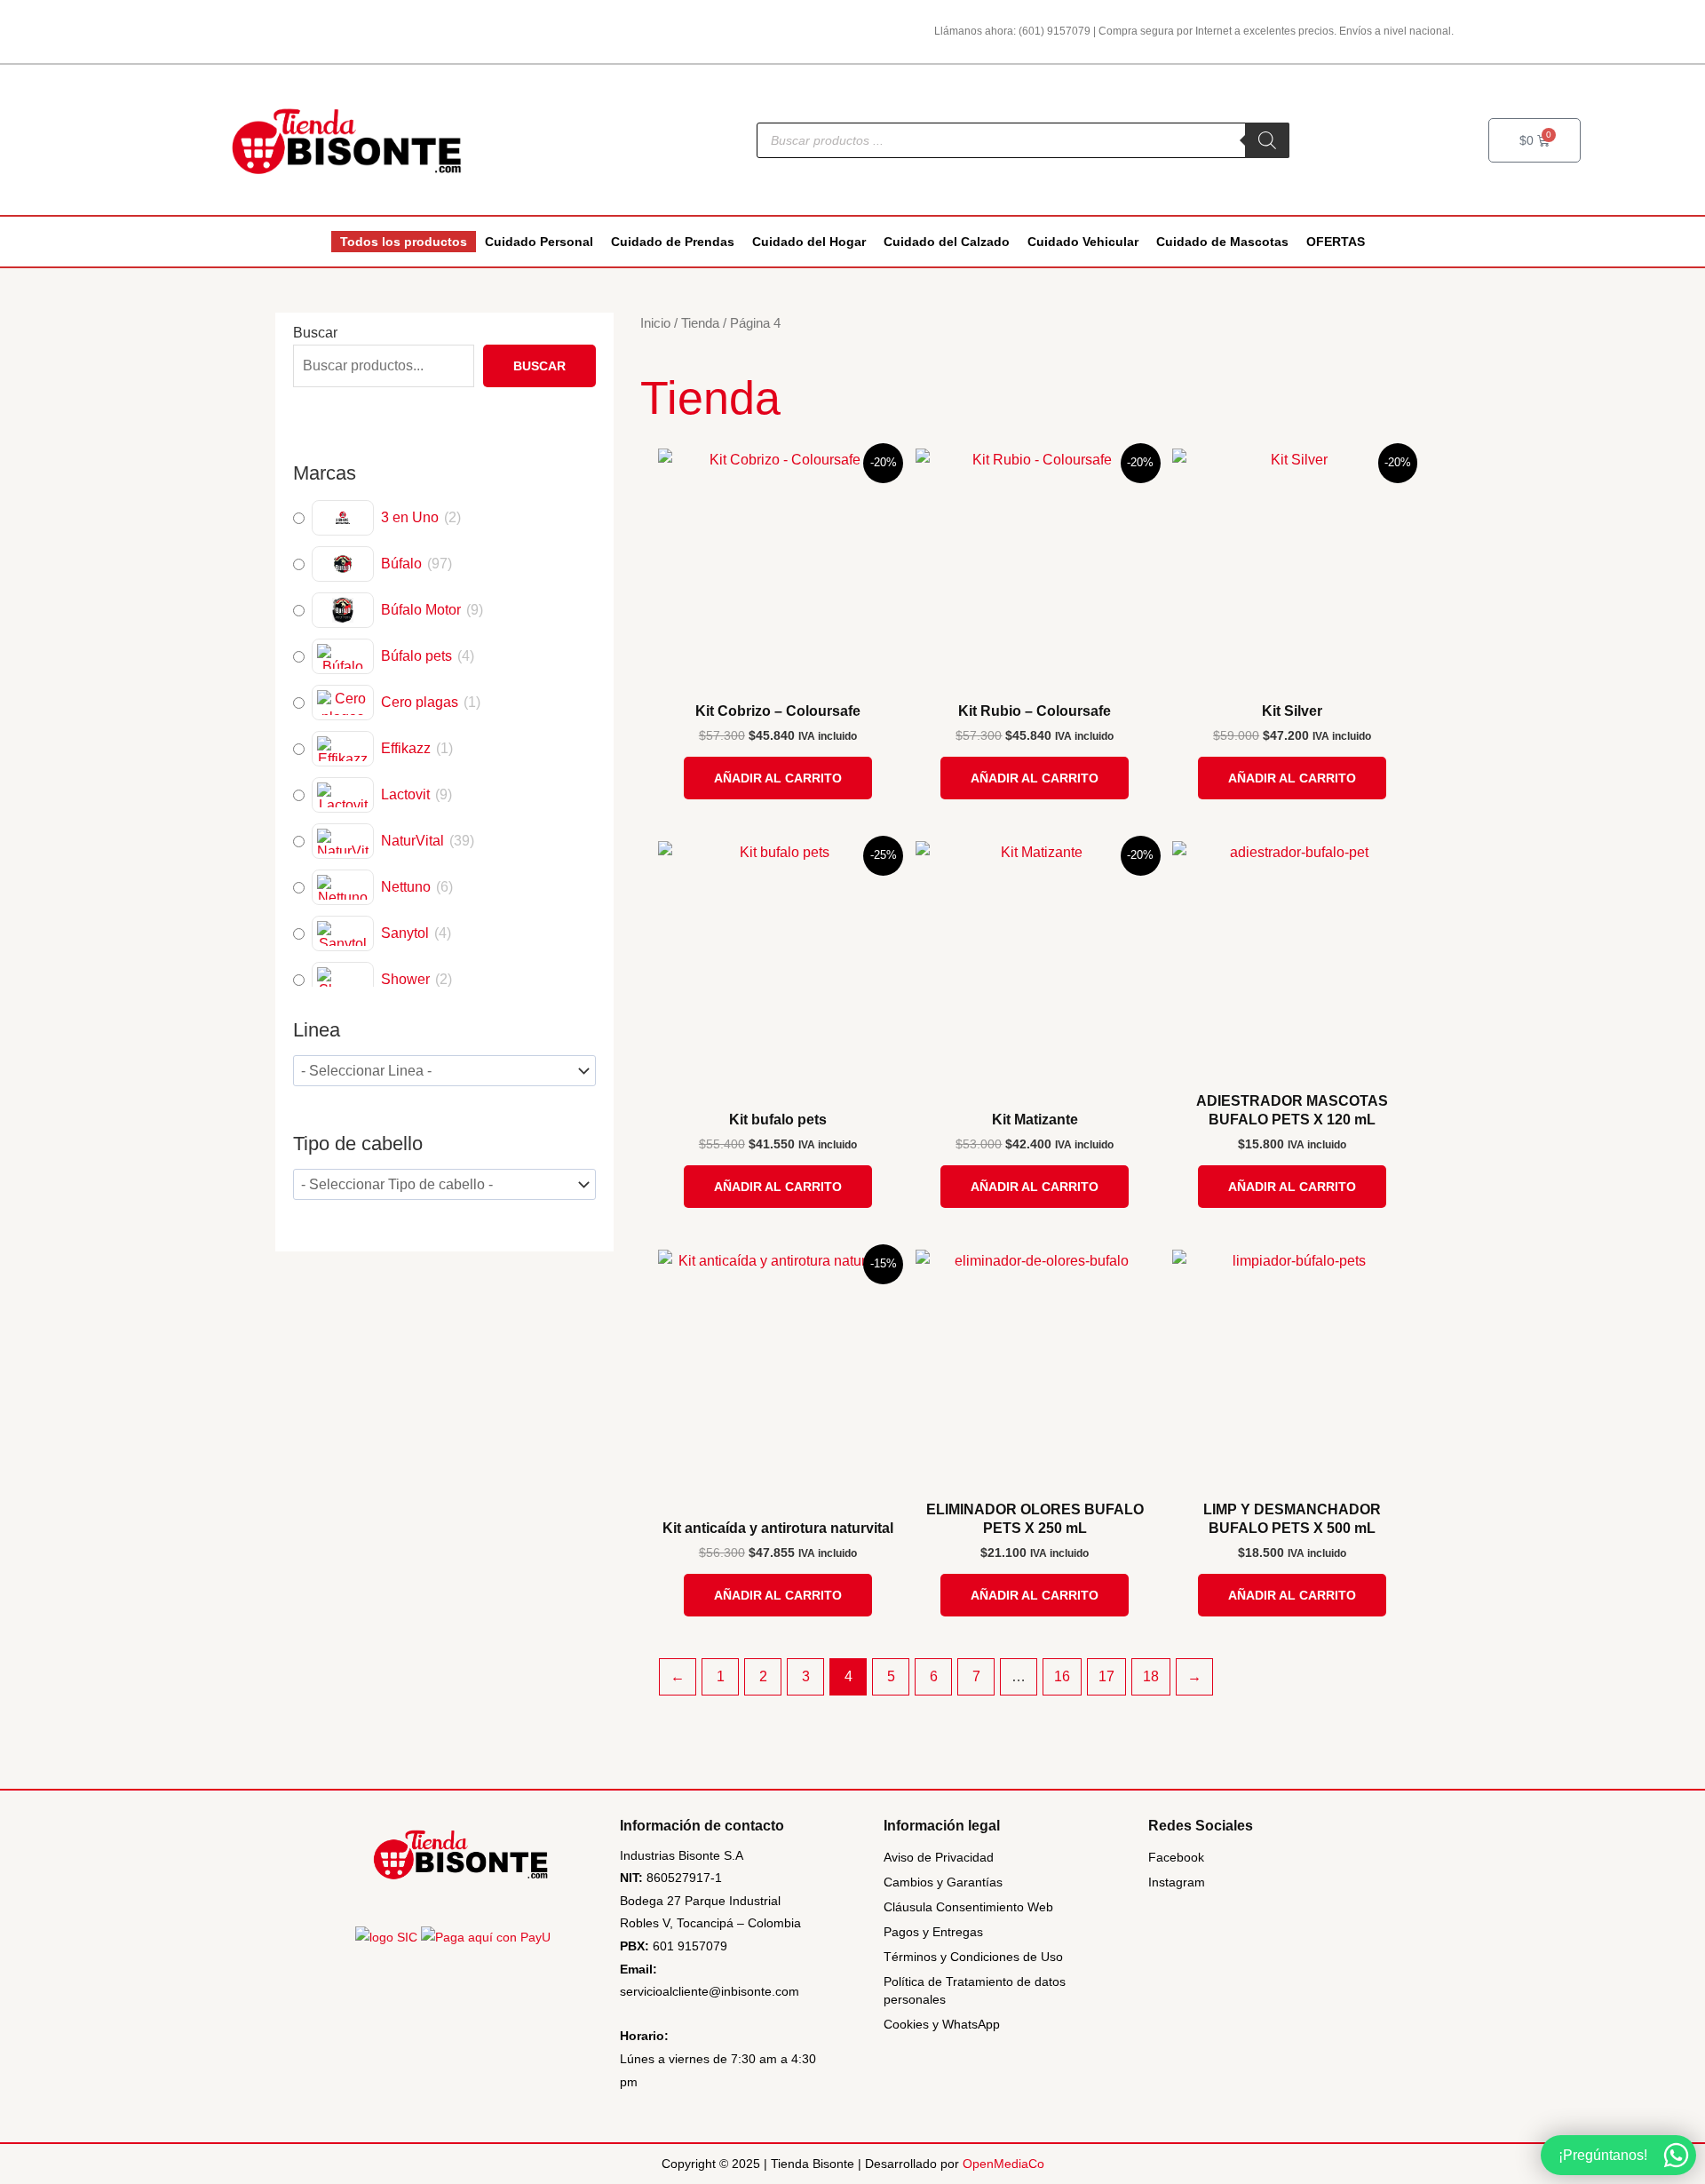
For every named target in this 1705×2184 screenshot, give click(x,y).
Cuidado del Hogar (809, 242)
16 (1062, 1676)
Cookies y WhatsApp (942, 2024)
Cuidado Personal (539, 242)
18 (1151, 1676)
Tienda (700, 323)
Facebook (1176, 1857)
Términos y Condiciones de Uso (973, 1957)
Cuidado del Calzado (947, 242)
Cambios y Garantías (943, 1882)
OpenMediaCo (1003, 2164)
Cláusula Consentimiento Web (968, 1907)
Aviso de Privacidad (939, 1857)
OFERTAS (1336, 242)
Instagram (1177, 1882)
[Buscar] (1267, 140)
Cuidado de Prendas (673, 242)
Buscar (315, 333)
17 (1106, 1676)
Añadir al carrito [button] (778, 778)
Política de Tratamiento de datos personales (975, 1990)
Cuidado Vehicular (1083, 242)
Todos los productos (404, 242)
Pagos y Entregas (933, 1932)
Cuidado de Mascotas (1222, 242)
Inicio (655, 323)
